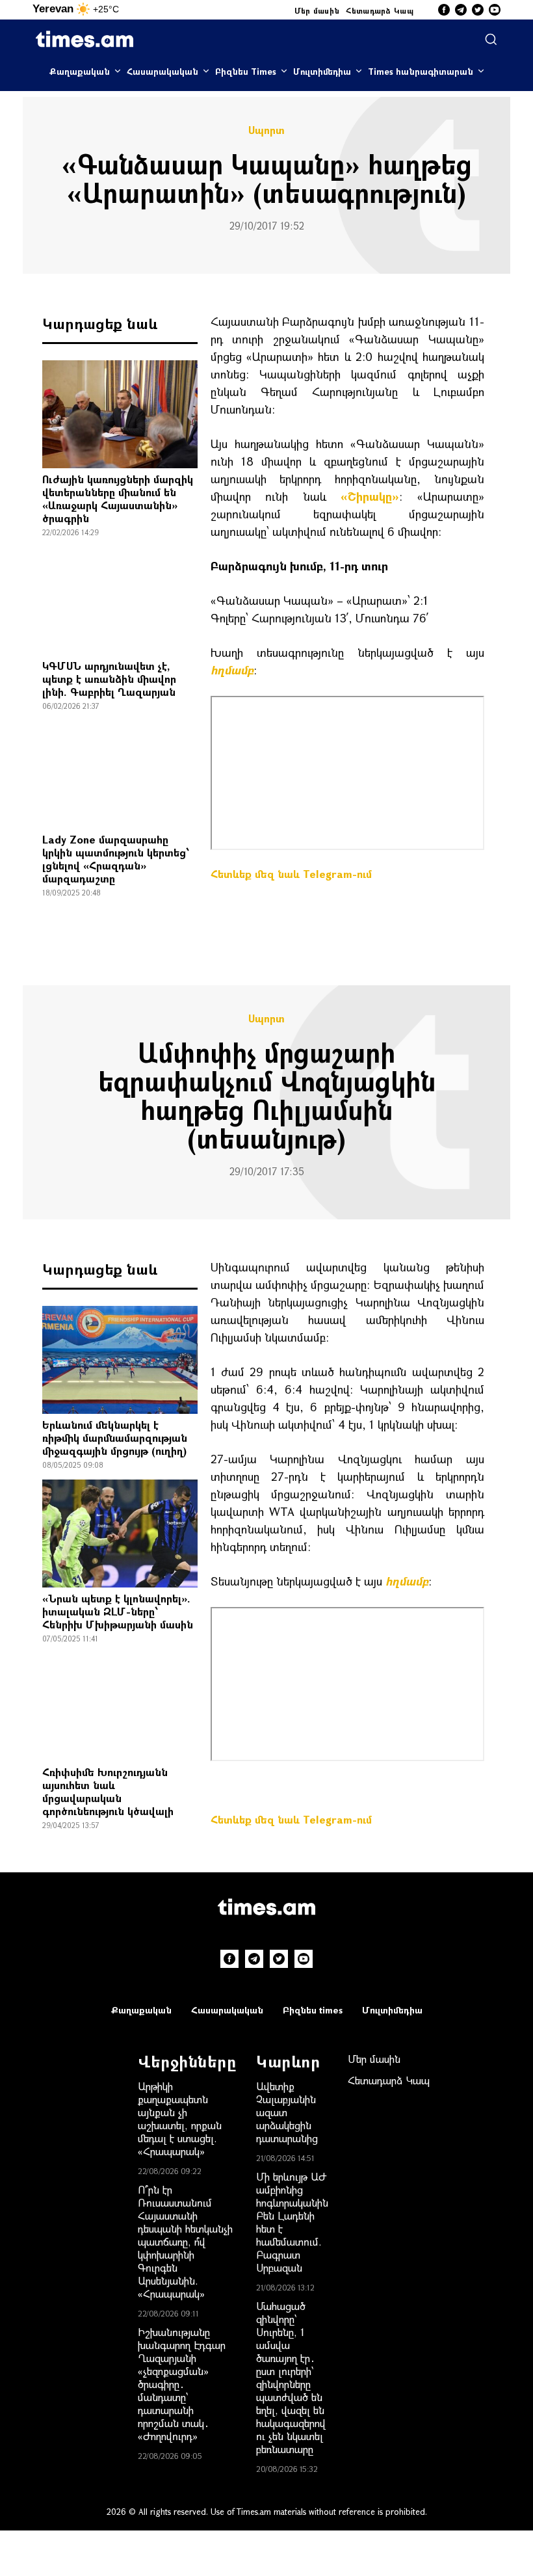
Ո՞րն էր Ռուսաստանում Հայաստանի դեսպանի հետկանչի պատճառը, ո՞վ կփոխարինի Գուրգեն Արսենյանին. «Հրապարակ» (185, 2241)
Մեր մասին (317, 10)
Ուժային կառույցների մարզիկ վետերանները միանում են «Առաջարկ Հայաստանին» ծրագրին (118, 498)
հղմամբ (232, 670)
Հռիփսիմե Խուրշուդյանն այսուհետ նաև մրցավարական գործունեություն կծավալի (108, 1791)
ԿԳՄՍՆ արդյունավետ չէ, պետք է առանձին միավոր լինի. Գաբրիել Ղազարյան (109, 679)
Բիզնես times (313, 2010)
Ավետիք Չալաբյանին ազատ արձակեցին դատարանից (287, 2112)
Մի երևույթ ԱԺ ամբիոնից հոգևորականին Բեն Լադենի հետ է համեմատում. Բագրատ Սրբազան (292, 2222)
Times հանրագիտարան (421, 71)
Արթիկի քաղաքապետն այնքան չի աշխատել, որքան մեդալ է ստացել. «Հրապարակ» (180, 2118)
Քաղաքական (80, 71)
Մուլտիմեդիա (322, 71)
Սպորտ (266, 130)
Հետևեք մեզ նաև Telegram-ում (291, 874)
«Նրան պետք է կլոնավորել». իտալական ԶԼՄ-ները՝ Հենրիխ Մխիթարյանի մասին (118, 1611)
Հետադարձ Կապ (380, 10)
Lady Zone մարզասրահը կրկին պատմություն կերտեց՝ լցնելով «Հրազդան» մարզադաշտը (116, 859)
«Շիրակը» (370, 496)
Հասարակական (162, 71)
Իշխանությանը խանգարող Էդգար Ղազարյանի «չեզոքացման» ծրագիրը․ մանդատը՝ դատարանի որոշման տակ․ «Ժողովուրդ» (182, 2384)
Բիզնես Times (246, 71)
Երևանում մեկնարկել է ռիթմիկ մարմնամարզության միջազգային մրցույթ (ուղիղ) (115, 1438)
